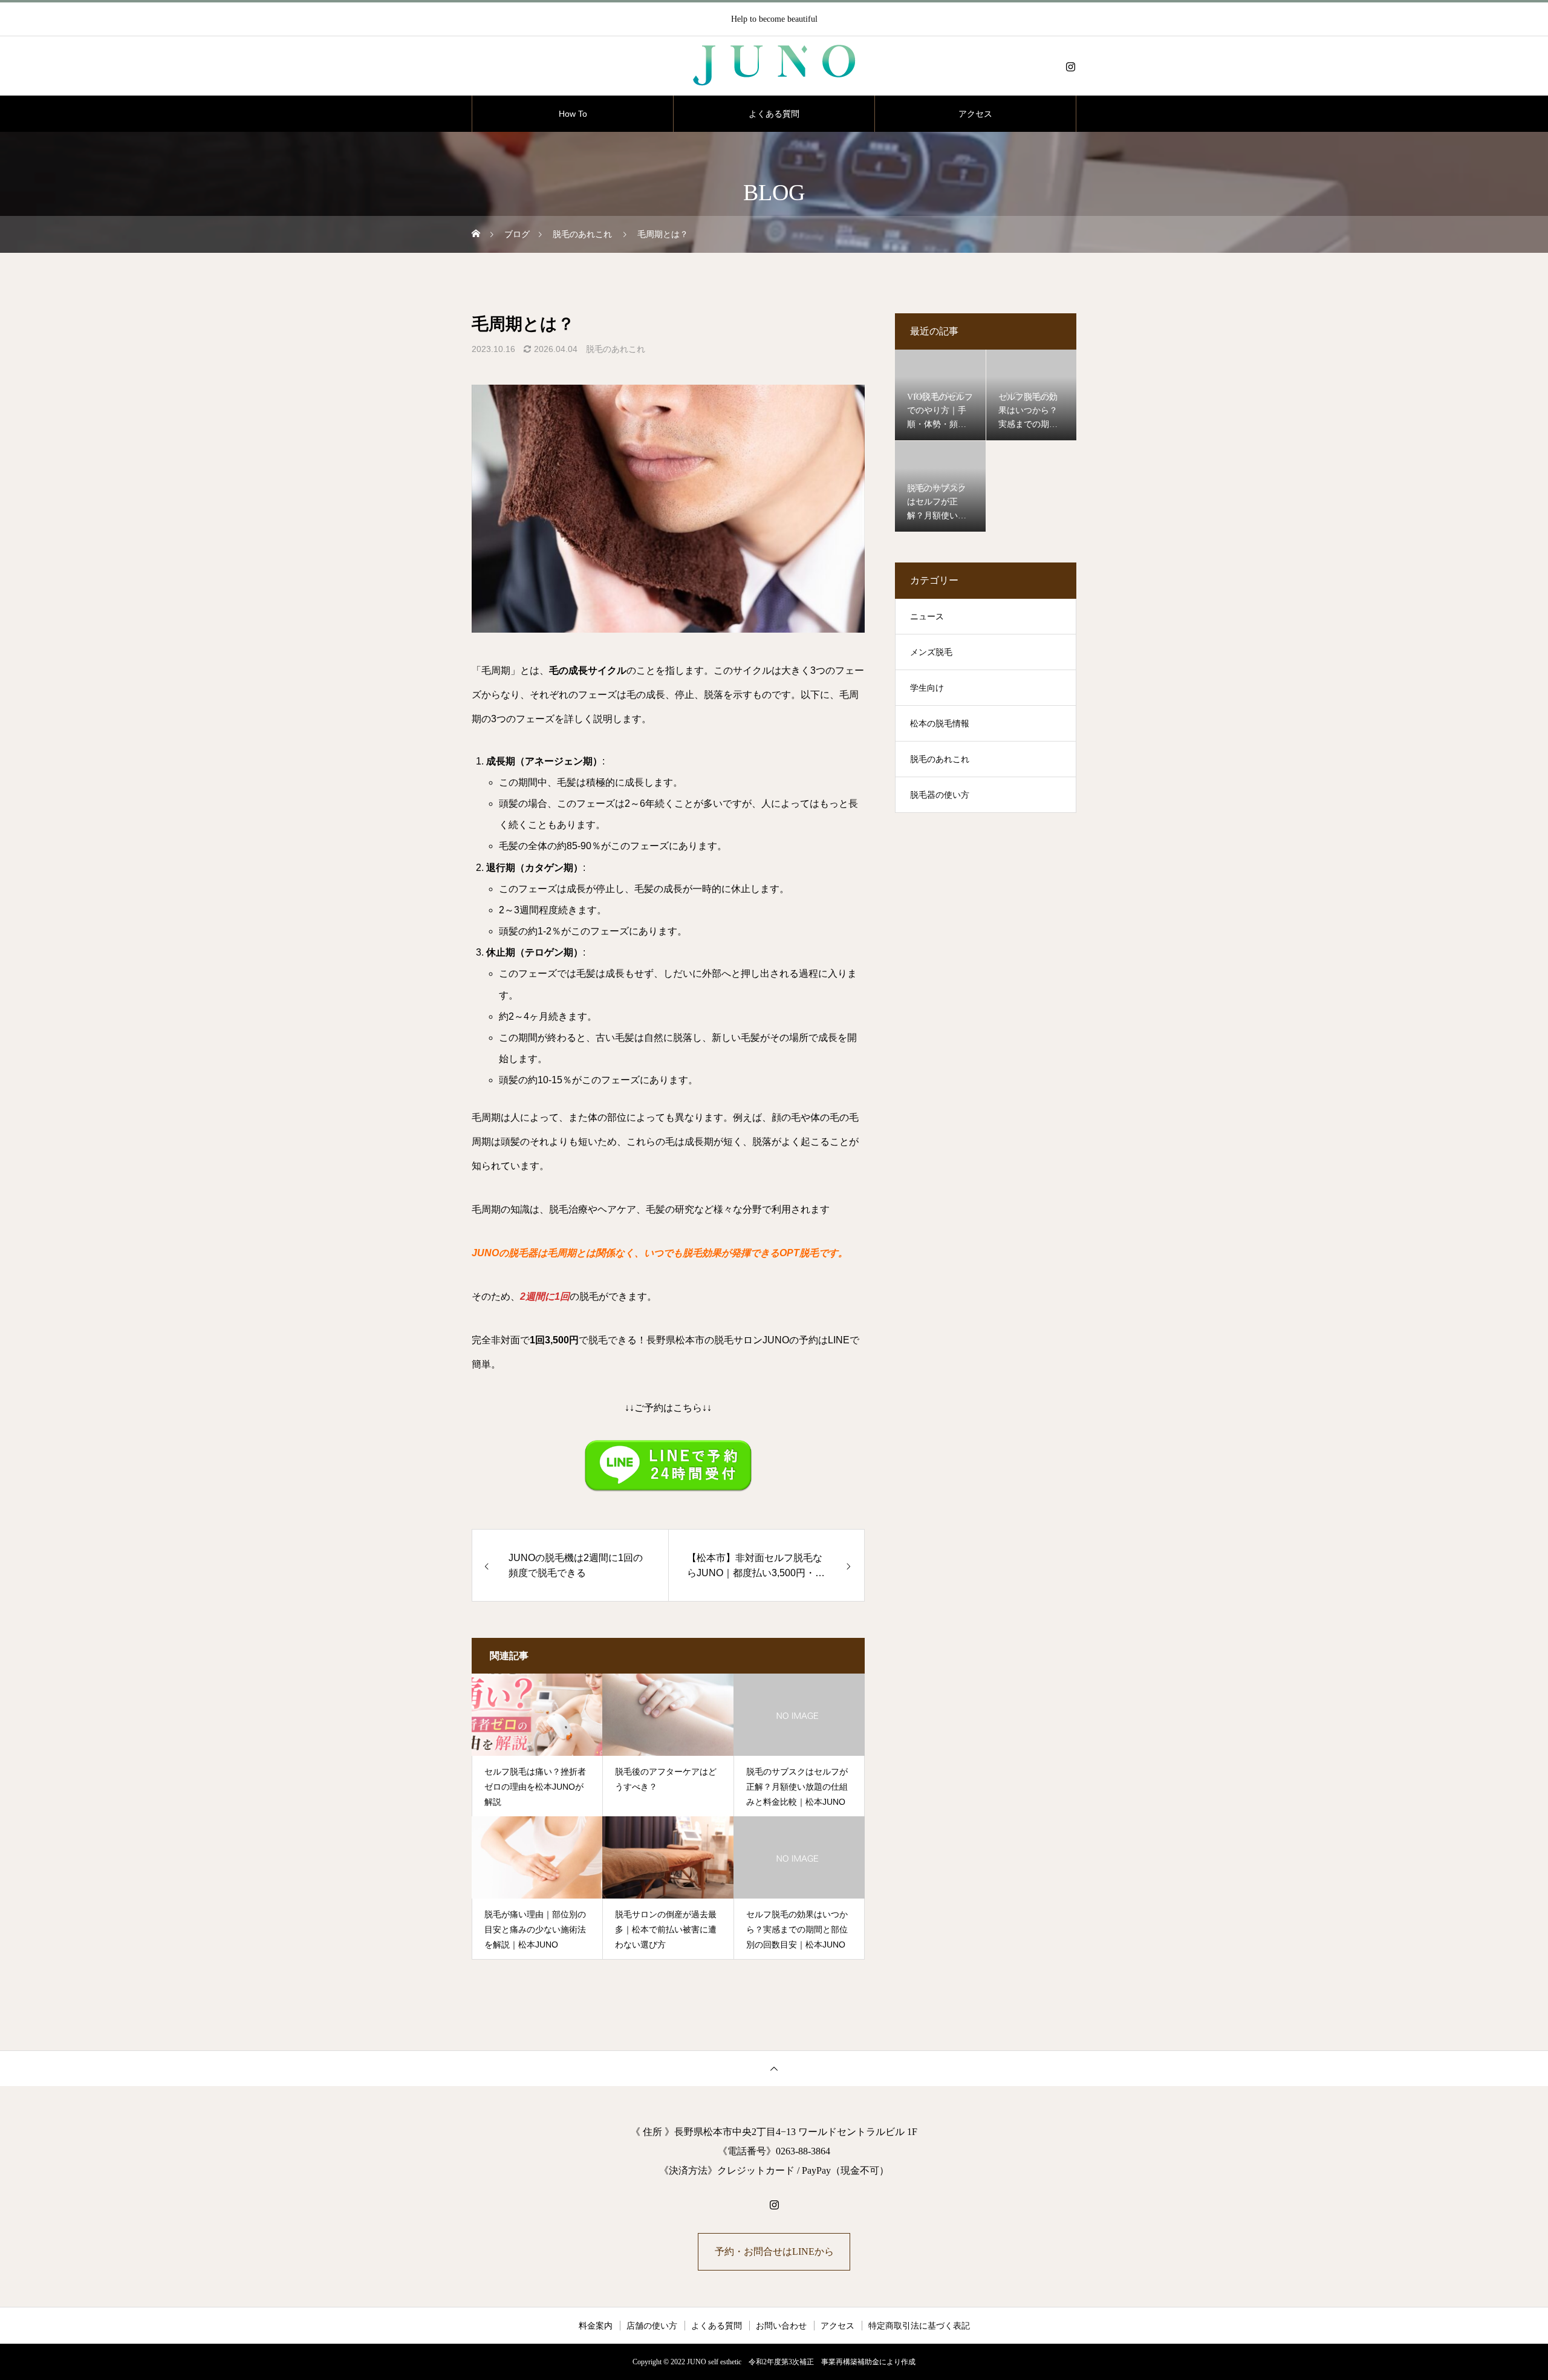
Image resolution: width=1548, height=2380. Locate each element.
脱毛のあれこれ (616, 349)
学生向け (927, 688)
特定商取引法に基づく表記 (919, 2326)
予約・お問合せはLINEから (774, 2251)
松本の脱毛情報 (940, 724)
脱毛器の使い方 (940, 795)
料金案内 (596, 2326)
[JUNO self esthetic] (774, 67)
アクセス (975, 114)
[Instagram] (1070, 67)
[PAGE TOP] (774, 2068)
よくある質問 (774, 114)
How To (573, 114)
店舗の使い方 (652, 2326)
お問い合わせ (781, 2326)
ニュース (927, 617)
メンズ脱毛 (931, 652)
